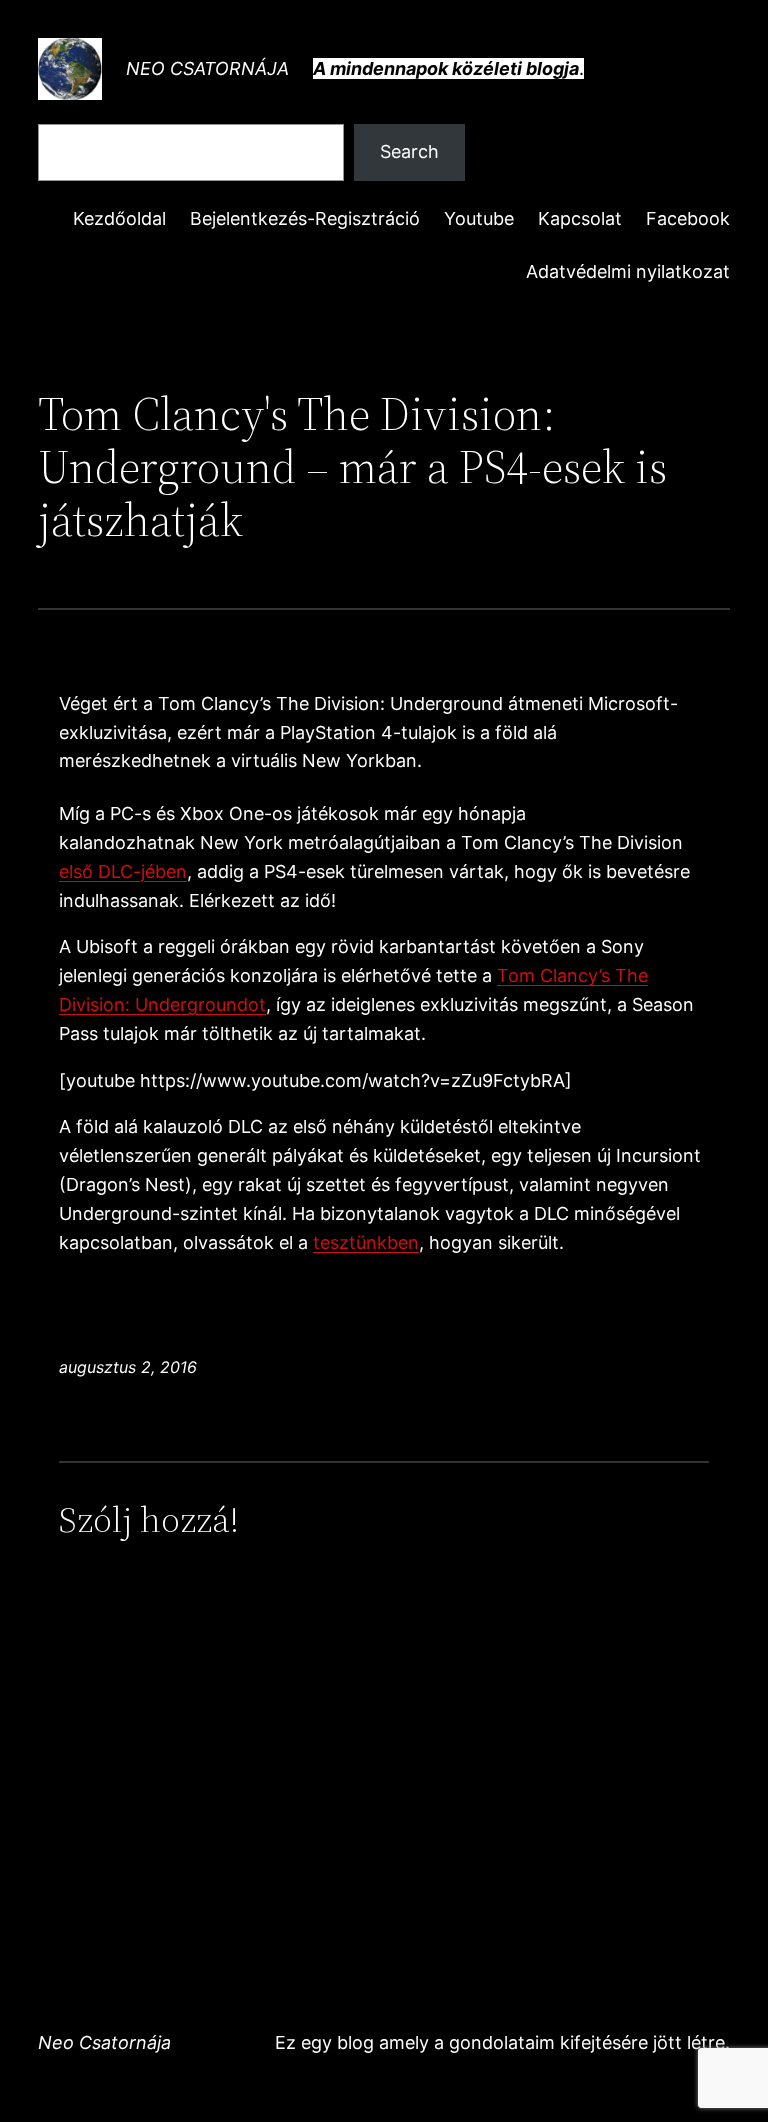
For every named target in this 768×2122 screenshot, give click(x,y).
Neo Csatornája (207, 68)
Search (409, 151)
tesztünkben (366, 1242)
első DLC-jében (123, 871)
